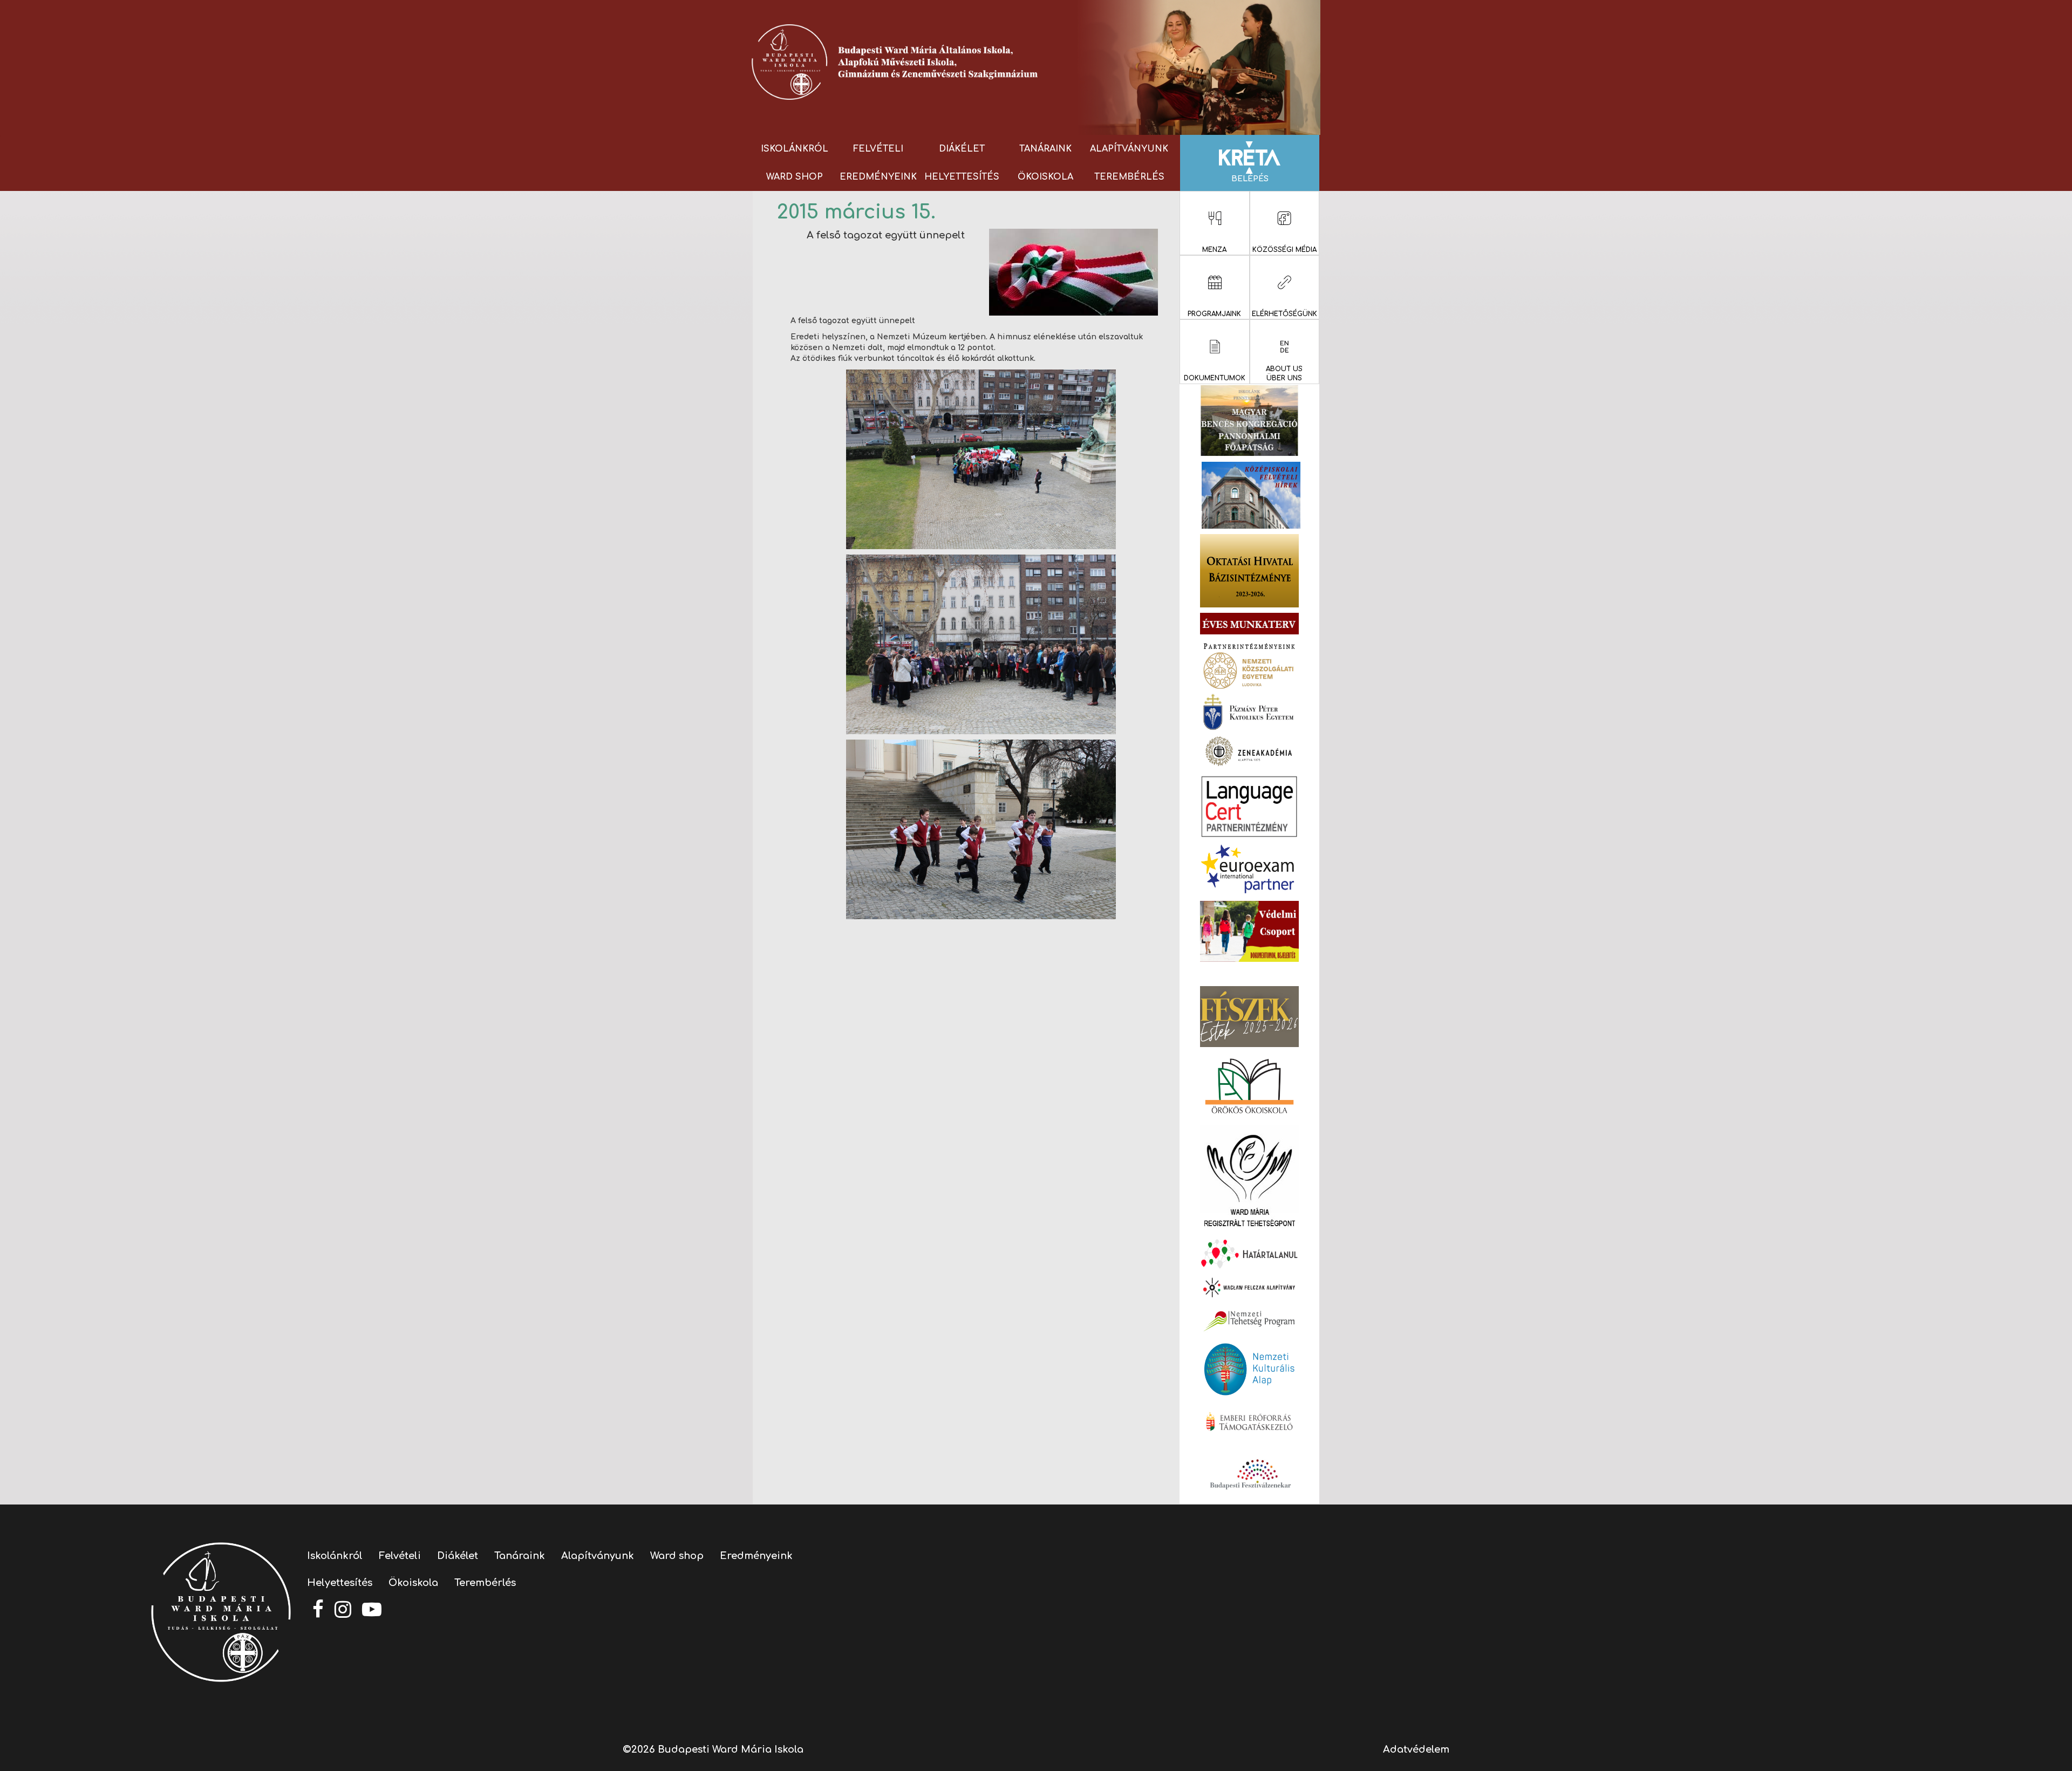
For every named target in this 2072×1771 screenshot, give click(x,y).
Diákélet (962, 149)
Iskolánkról (795, 149)
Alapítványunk (1129, 149)
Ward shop (795, 177)
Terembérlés (1129, 177)
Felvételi (878, 149)
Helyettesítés (962, 177)
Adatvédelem (1416, 1749)
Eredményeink (878, 177)
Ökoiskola (1045, 177)
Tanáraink (1045, 149)
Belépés (1250, 179)
